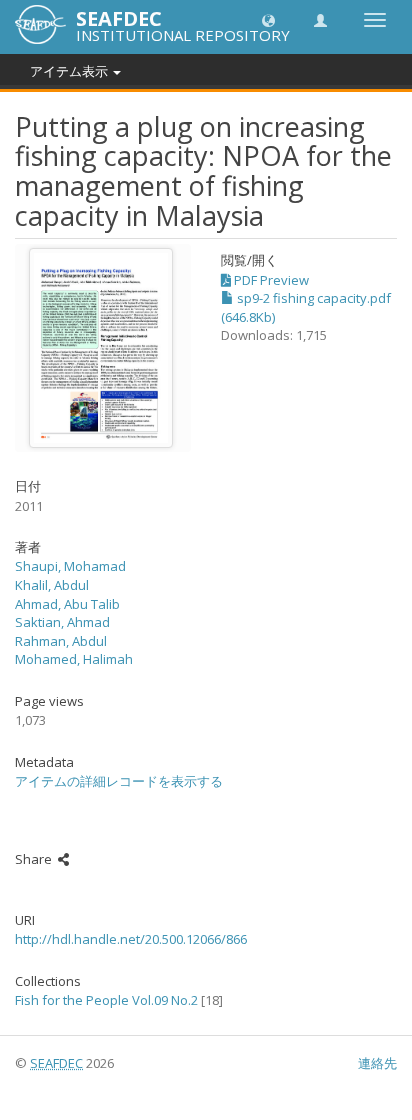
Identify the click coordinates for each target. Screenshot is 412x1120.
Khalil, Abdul (52, 585)
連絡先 (377, 1063)
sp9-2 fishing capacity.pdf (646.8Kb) (306, 307)
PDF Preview (270, 280)
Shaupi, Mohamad (70, 566)
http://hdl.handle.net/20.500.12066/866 (131, 939)
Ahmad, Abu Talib (67, 604)
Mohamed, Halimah (74, 659)
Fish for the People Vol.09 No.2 (106, 1000)
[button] (268, 19)
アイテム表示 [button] (70, 71)
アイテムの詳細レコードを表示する (119, 781)
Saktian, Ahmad (62, 622)
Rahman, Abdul (61, 641)
